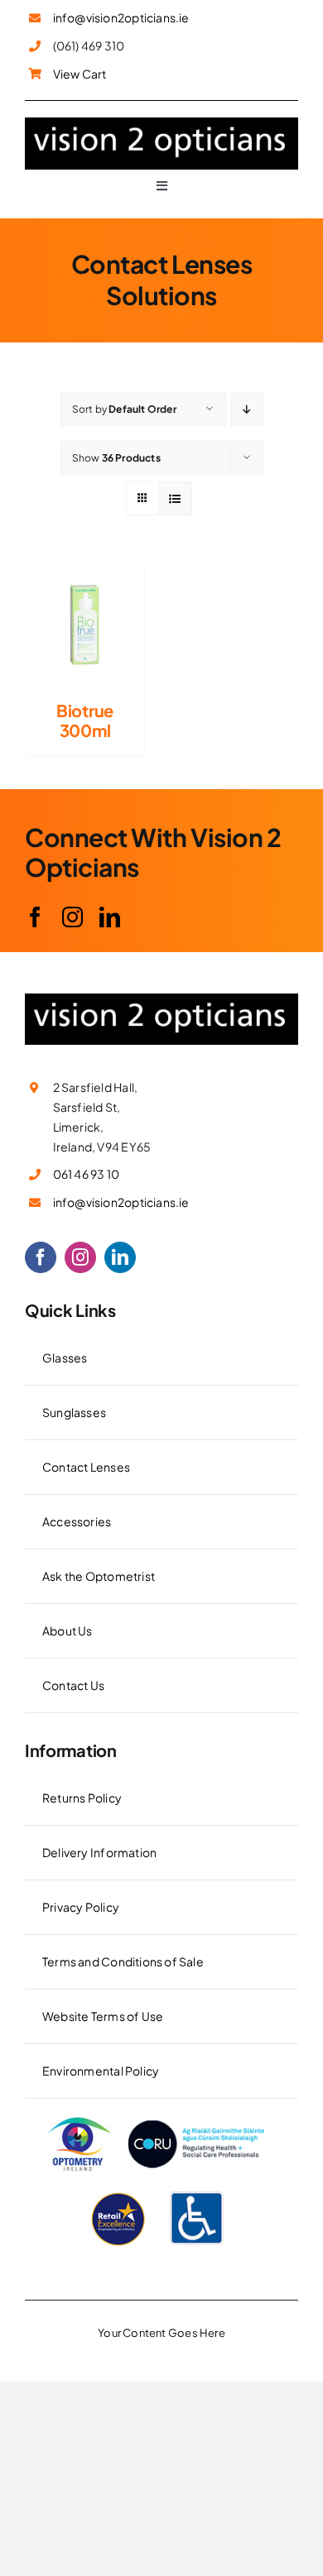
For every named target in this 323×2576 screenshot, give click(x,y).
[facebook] (35, 917)
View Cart (80, 74)
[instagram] (72, 917)
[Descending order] (247, 409)
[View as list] (175, 498)
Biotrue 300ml (85, 720)
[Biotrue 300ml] (85, 576)
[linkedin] (110, 917)
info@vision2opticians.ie (121, 17)
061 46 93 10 (87, 1174)
